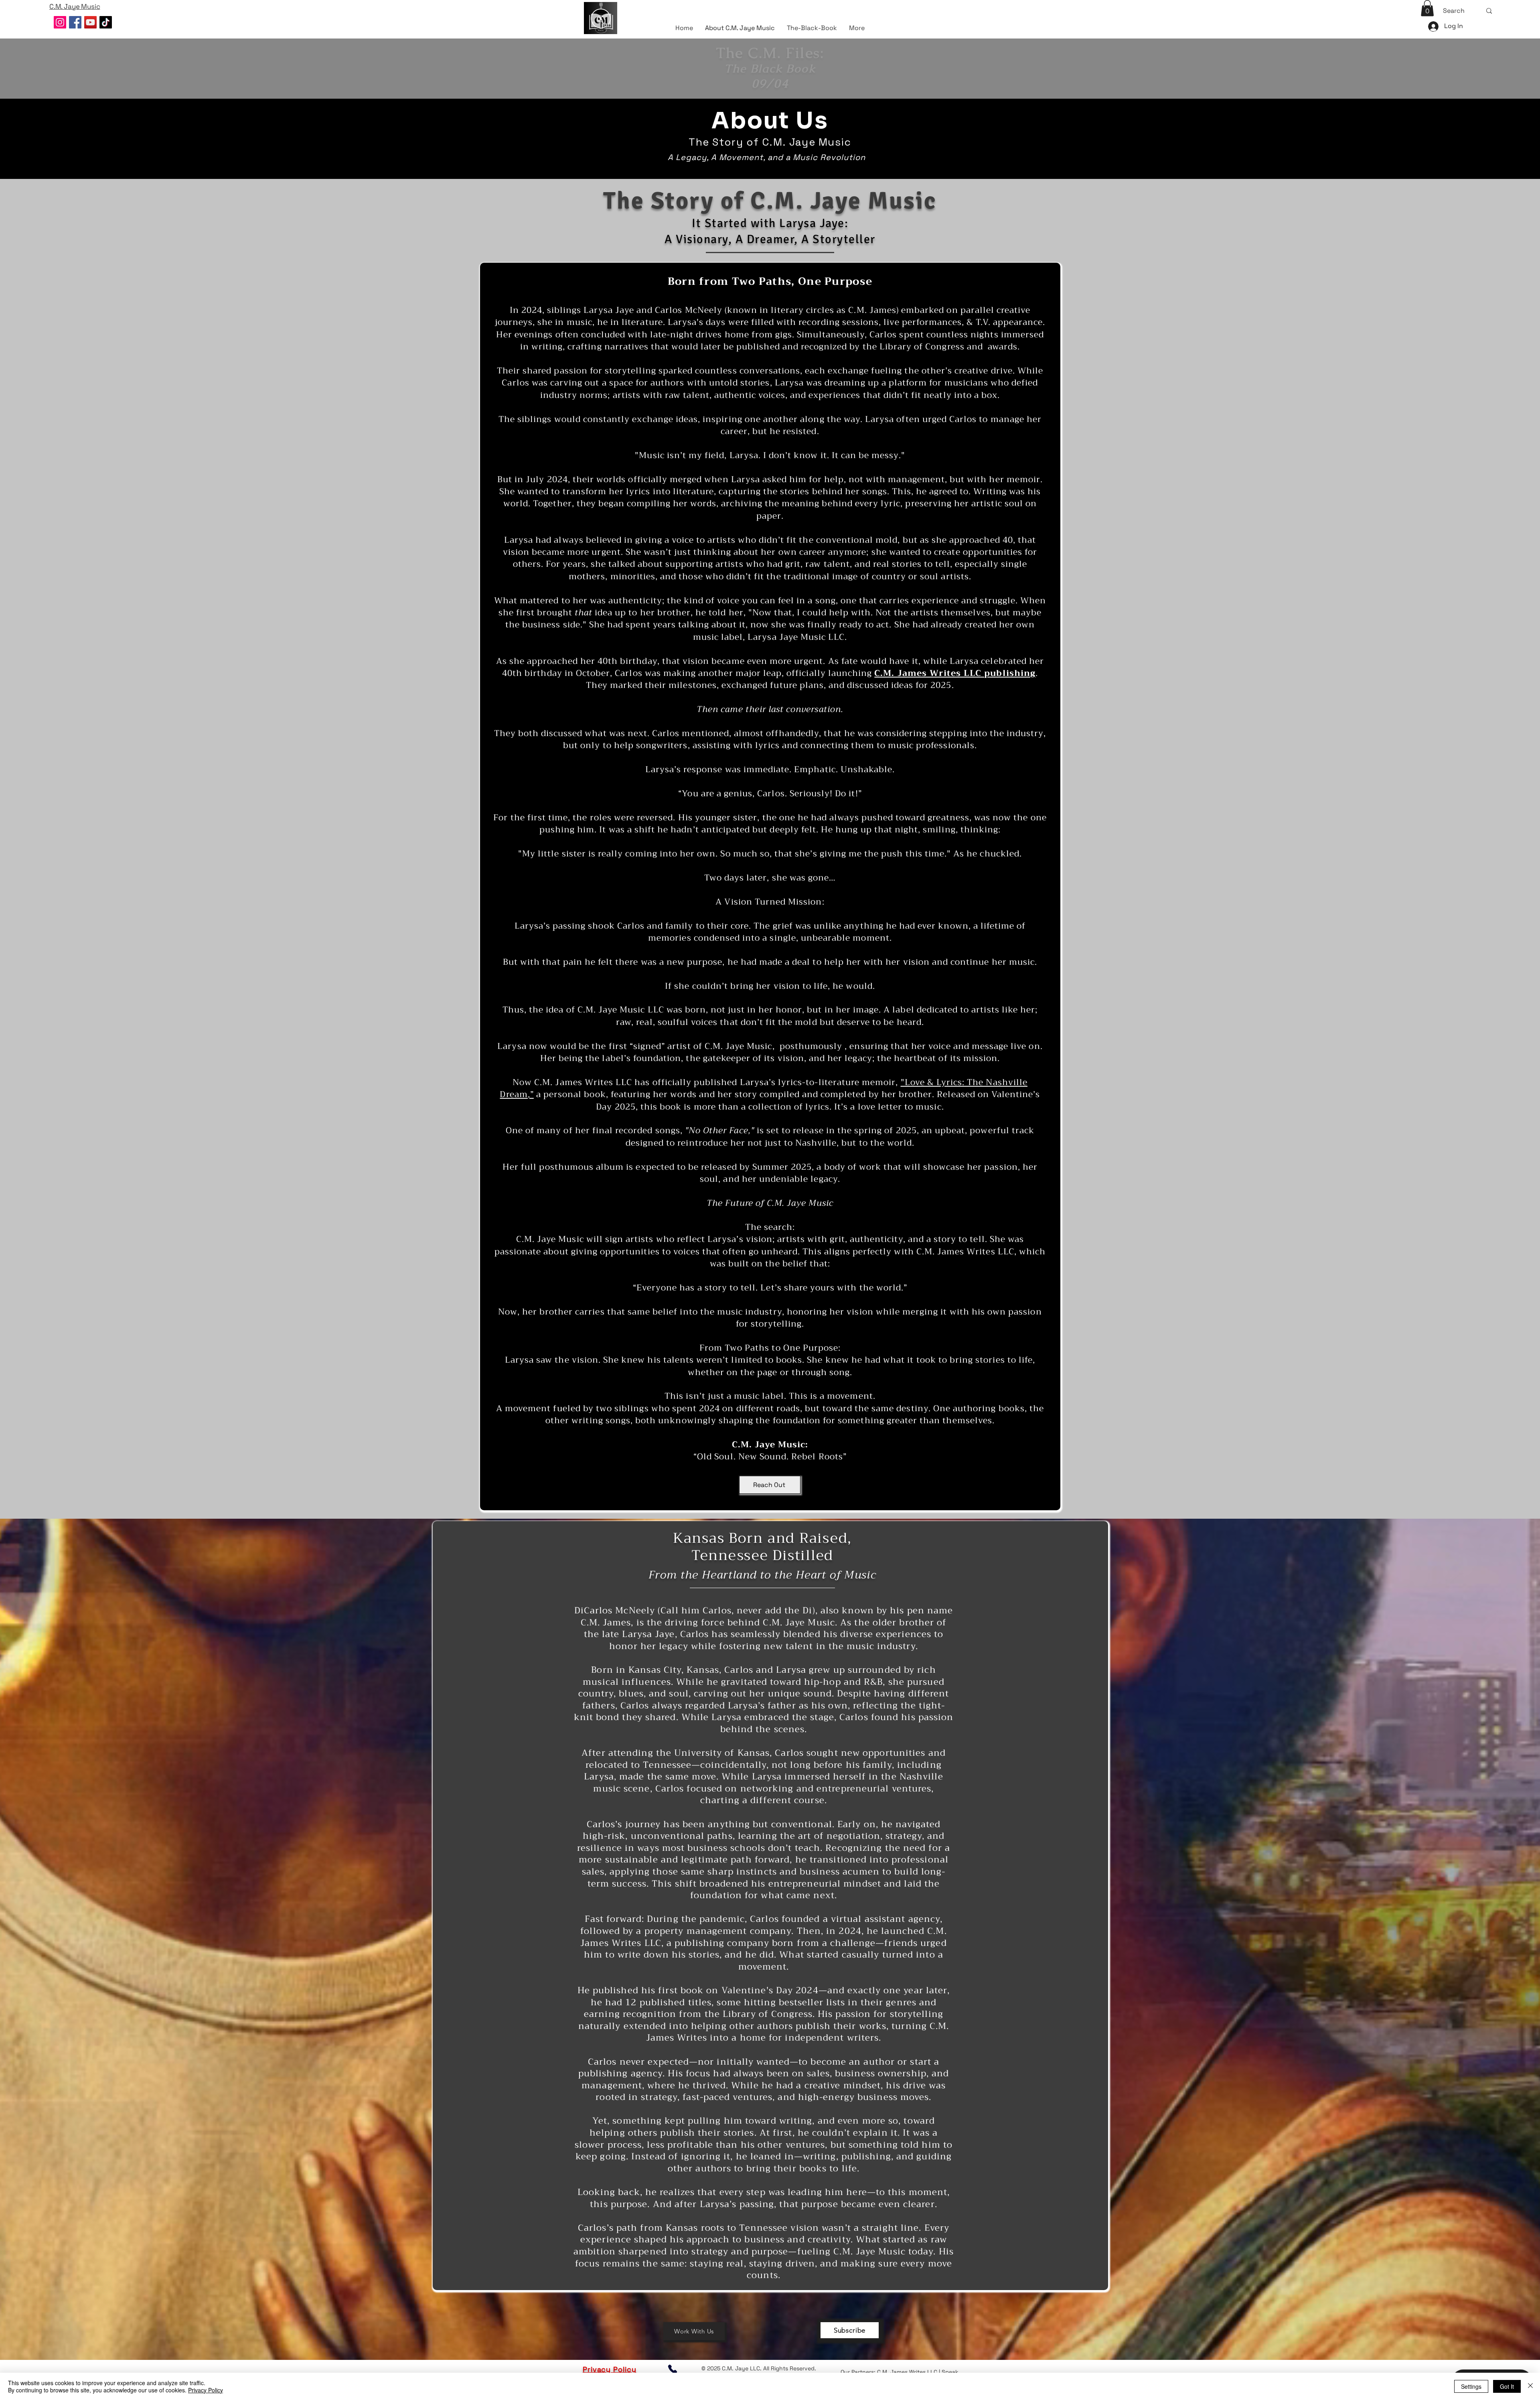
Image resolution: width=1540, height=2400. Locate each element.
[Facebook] (75, 22)
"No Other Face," (720, 1130)
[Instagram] (60, 22)
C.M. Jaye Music (739, 1046)
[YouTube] (90, 22)
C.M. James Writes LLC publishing (955, 673)
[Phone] (673, 2369)
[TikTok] (106, 22)
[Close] (1530, 2386)
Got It (1507, 2386)
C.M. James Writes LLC (907, 2372)
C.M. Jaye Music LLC (621, 1010)
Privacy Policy (206, 2390)
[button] (1427, 8)
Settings (1471, 2386)
